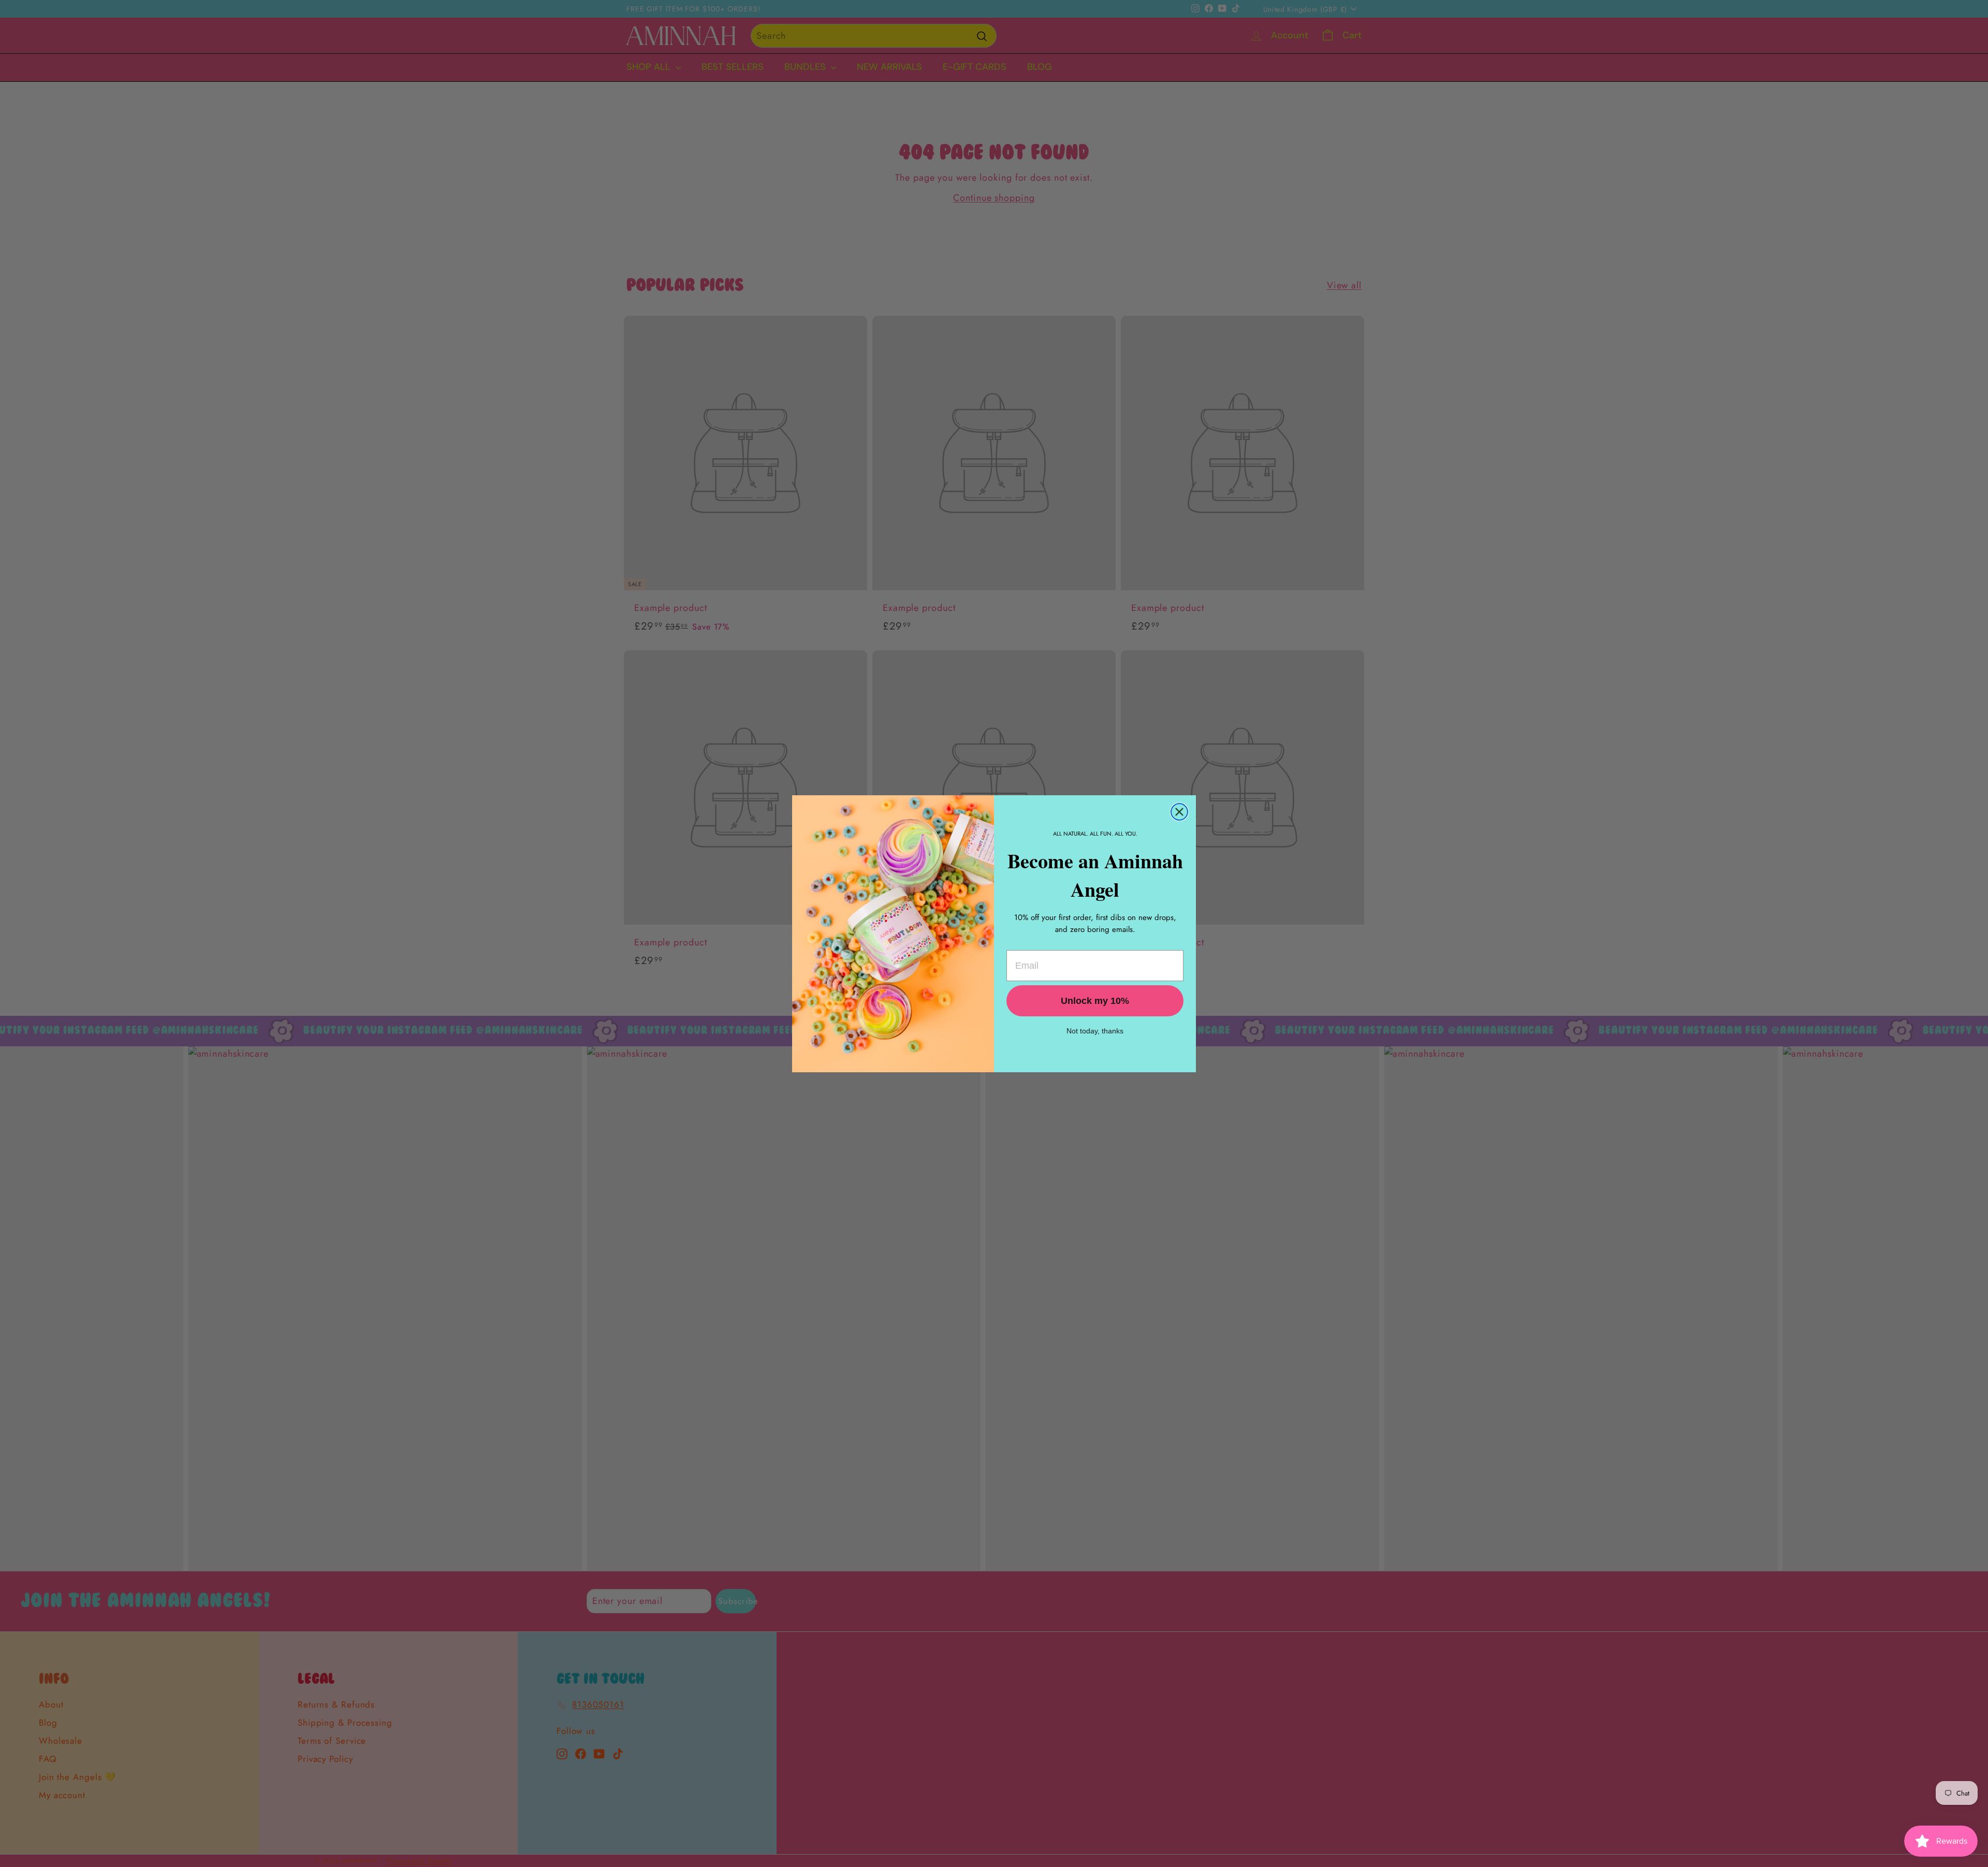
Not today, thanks (1095, 1031)
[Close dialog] (1179, 812)
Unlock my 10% (1095, 1001)
